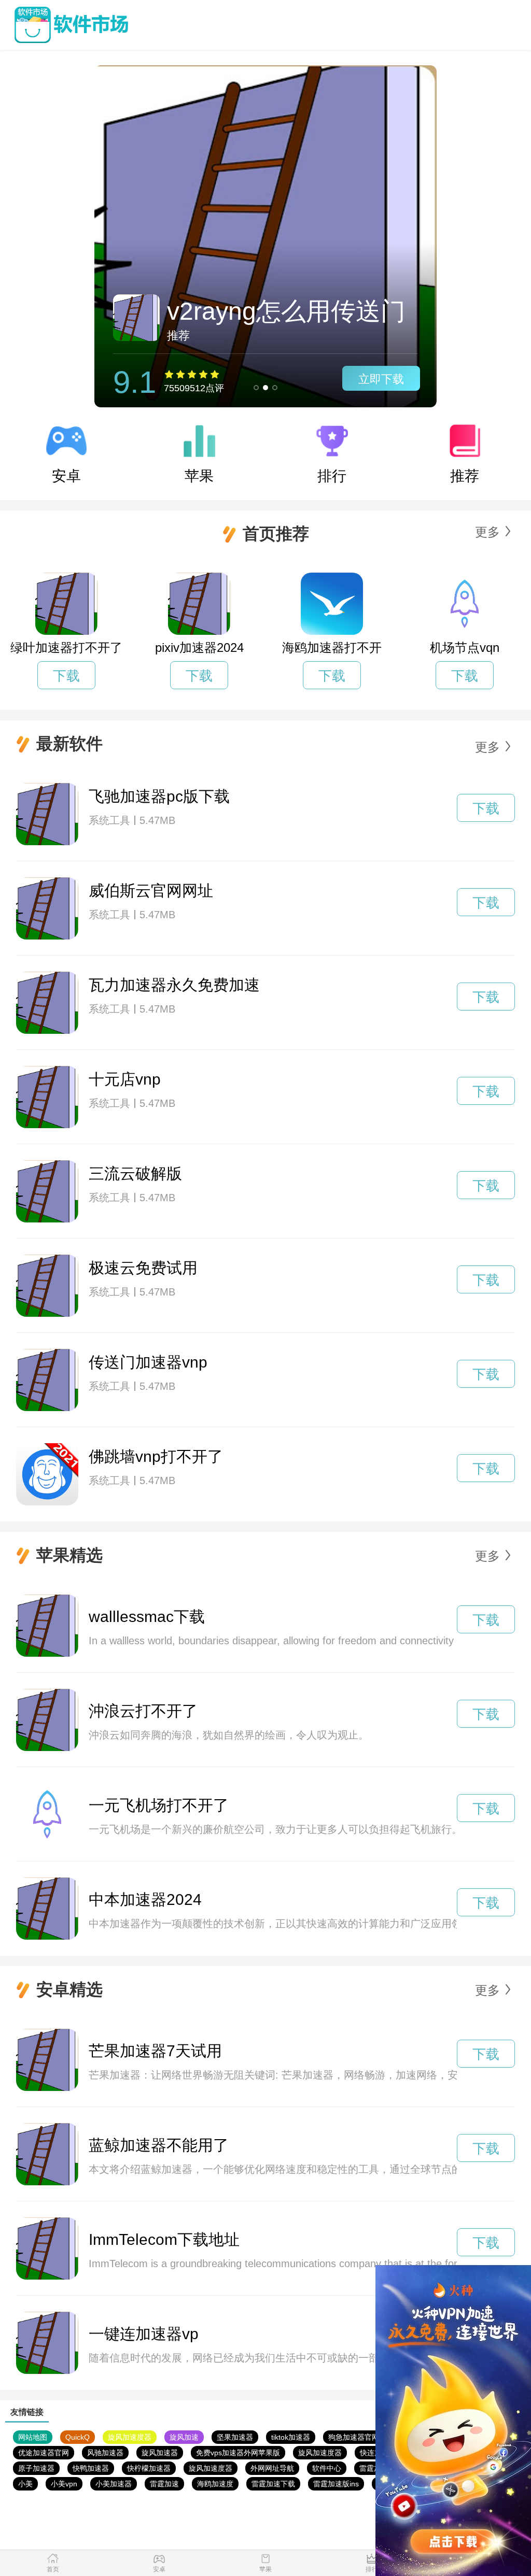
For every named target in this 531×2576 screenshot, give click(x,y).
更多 (487, 532)
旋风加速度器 (130, 2437)
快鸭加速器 (91, 2468)
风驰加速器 (105, 2453)
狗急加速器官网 (354, 2437)
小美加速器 (114, 2484)
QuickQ (78, 2437)
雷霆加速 (374, 2468)
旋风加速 (184, 2437)
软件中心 (327, 2468)
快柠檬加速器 (149, 2468)
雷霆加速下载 (273, 2484)
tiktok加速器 (291, 2437)
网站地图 (33, 2437)
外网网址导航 (272, 2468)
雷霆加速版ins (336, 2484)
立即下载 (381, 379)
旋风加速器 (160, 2453)
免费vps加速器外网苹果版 (238, 2453)
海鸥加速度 (215, 2484)
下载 (66, 676)
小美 (25, 2484)
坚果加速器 (235, 2437)
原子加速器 (36, 2468)
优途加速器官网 (44, 2453)
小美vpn (64, 2484)
